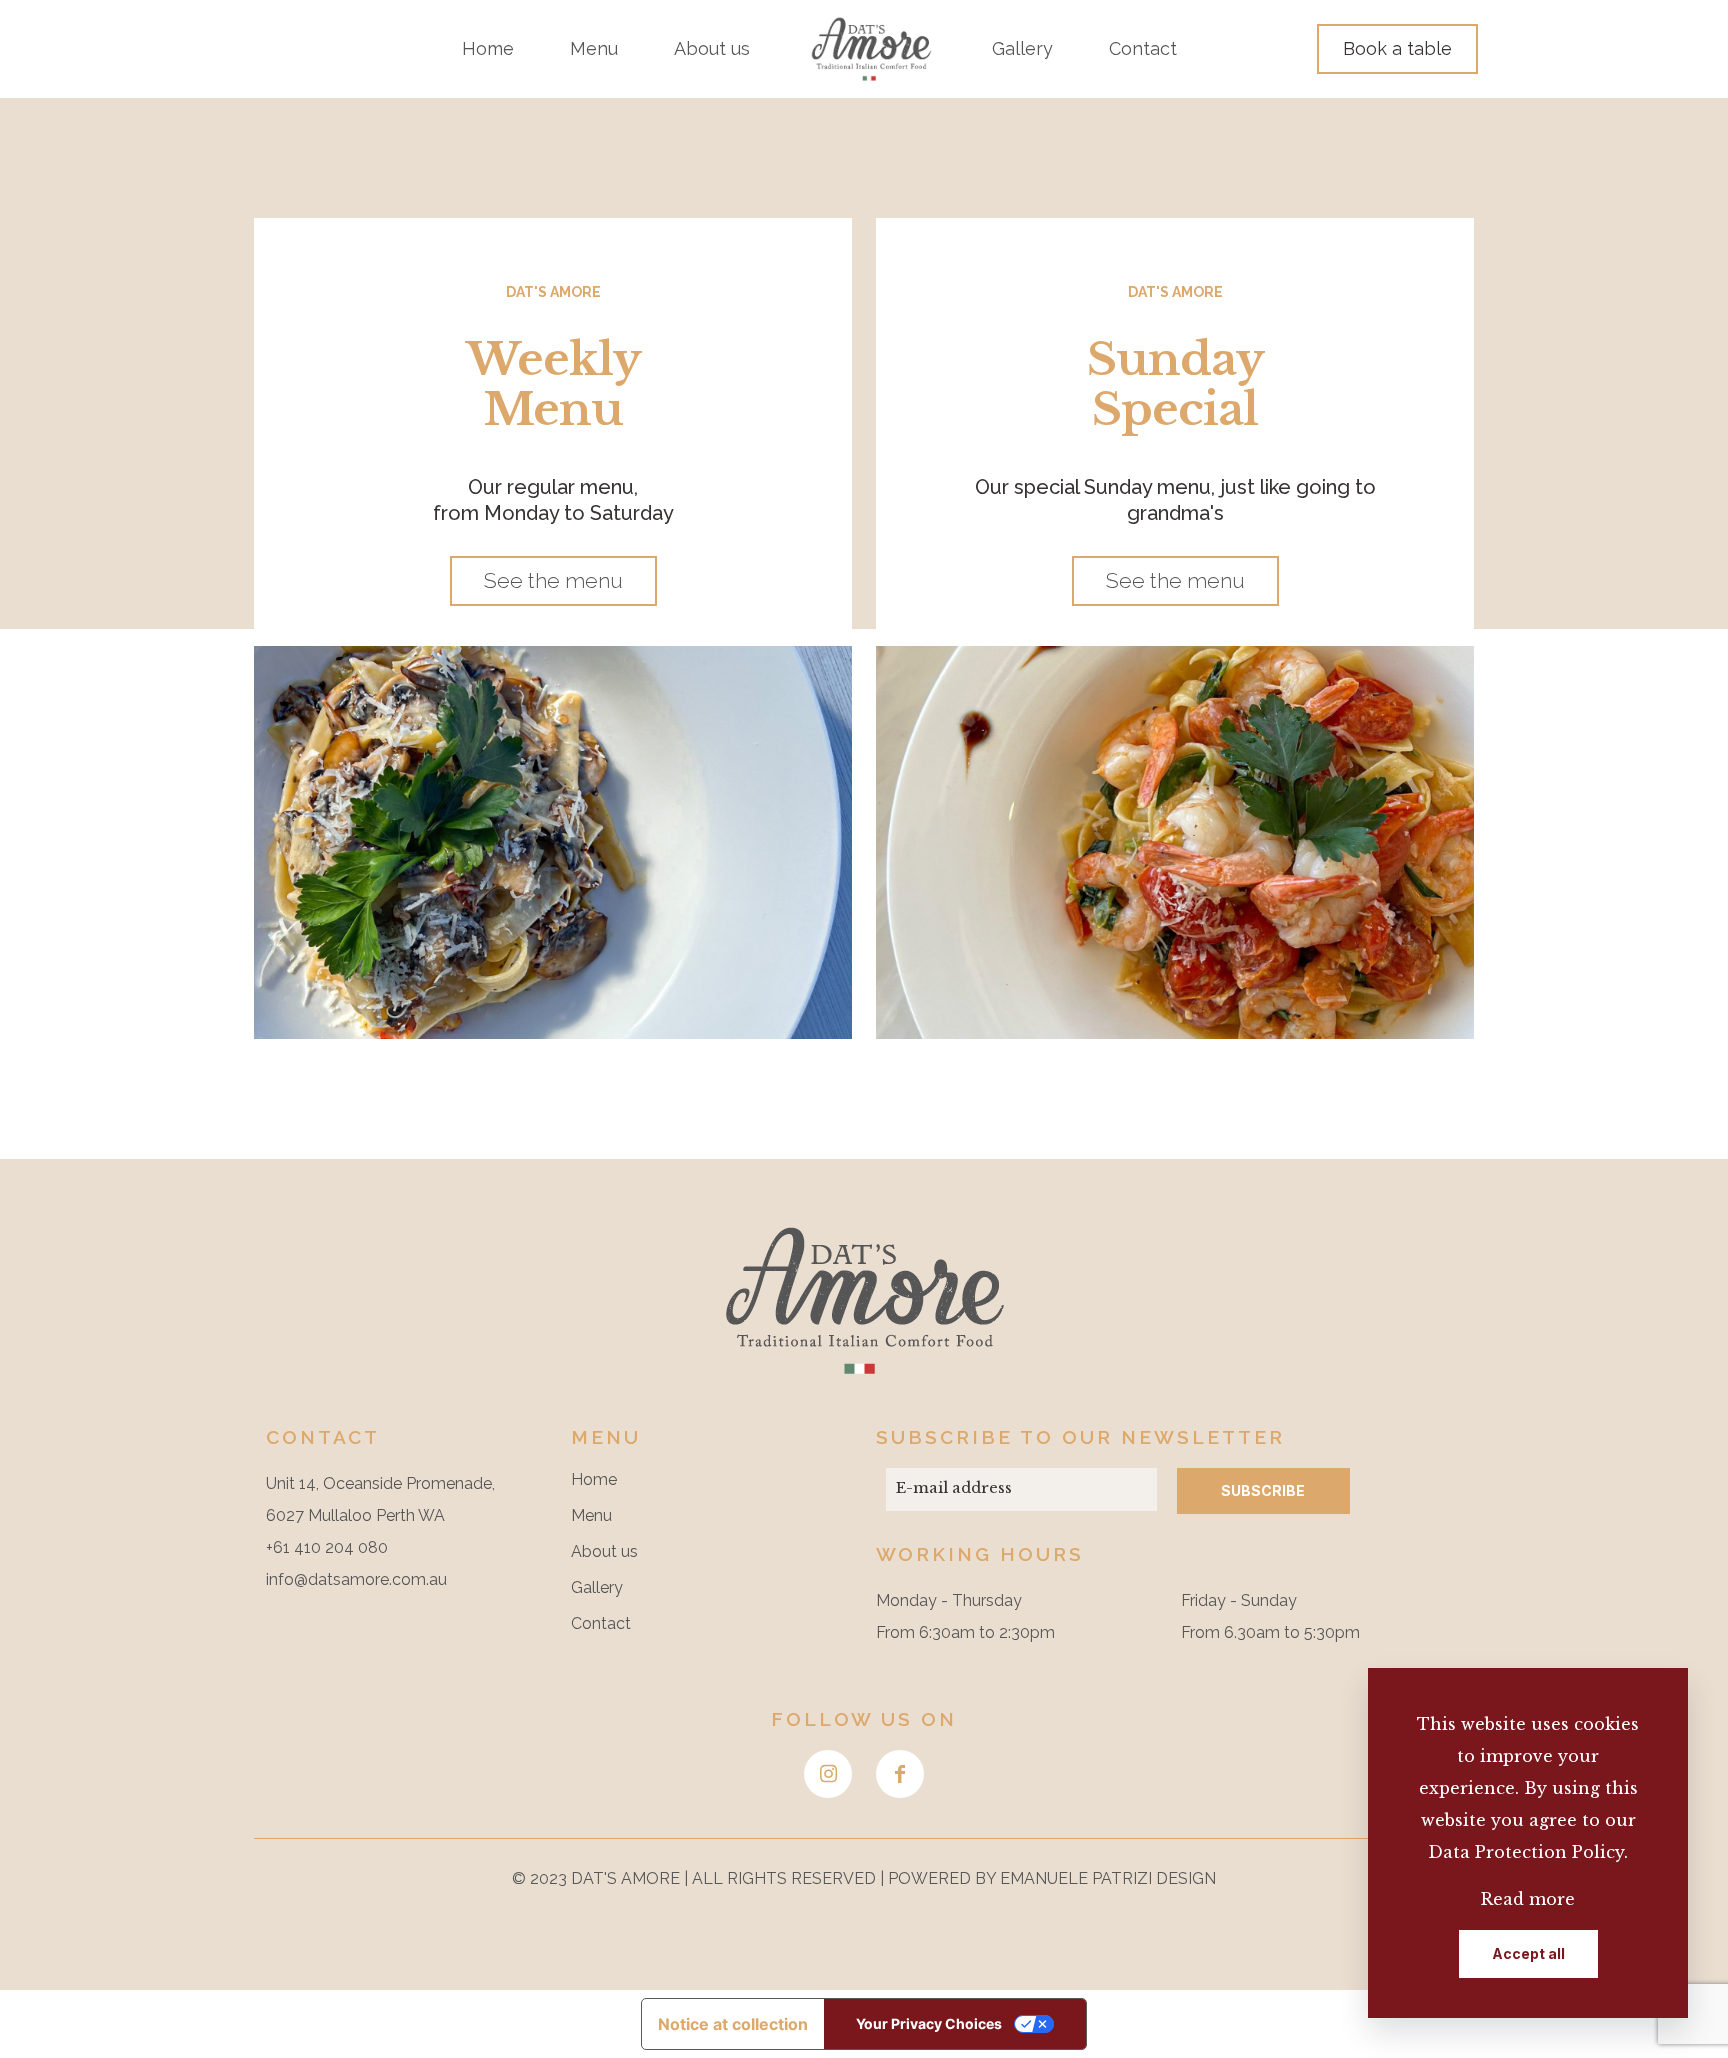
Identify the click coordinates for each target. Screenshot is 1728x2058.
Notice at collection (733, 2024)
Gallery (597, 1587)
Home (594, 1479)
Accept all (1528, 1953)
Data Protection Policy (1526, 1852)
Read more (1528, 1899)
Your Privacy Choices (929, 2023)
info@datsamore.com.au (356, 1579)
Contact (601, 1623)
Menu (591, 1515)
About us (604, 1551)
